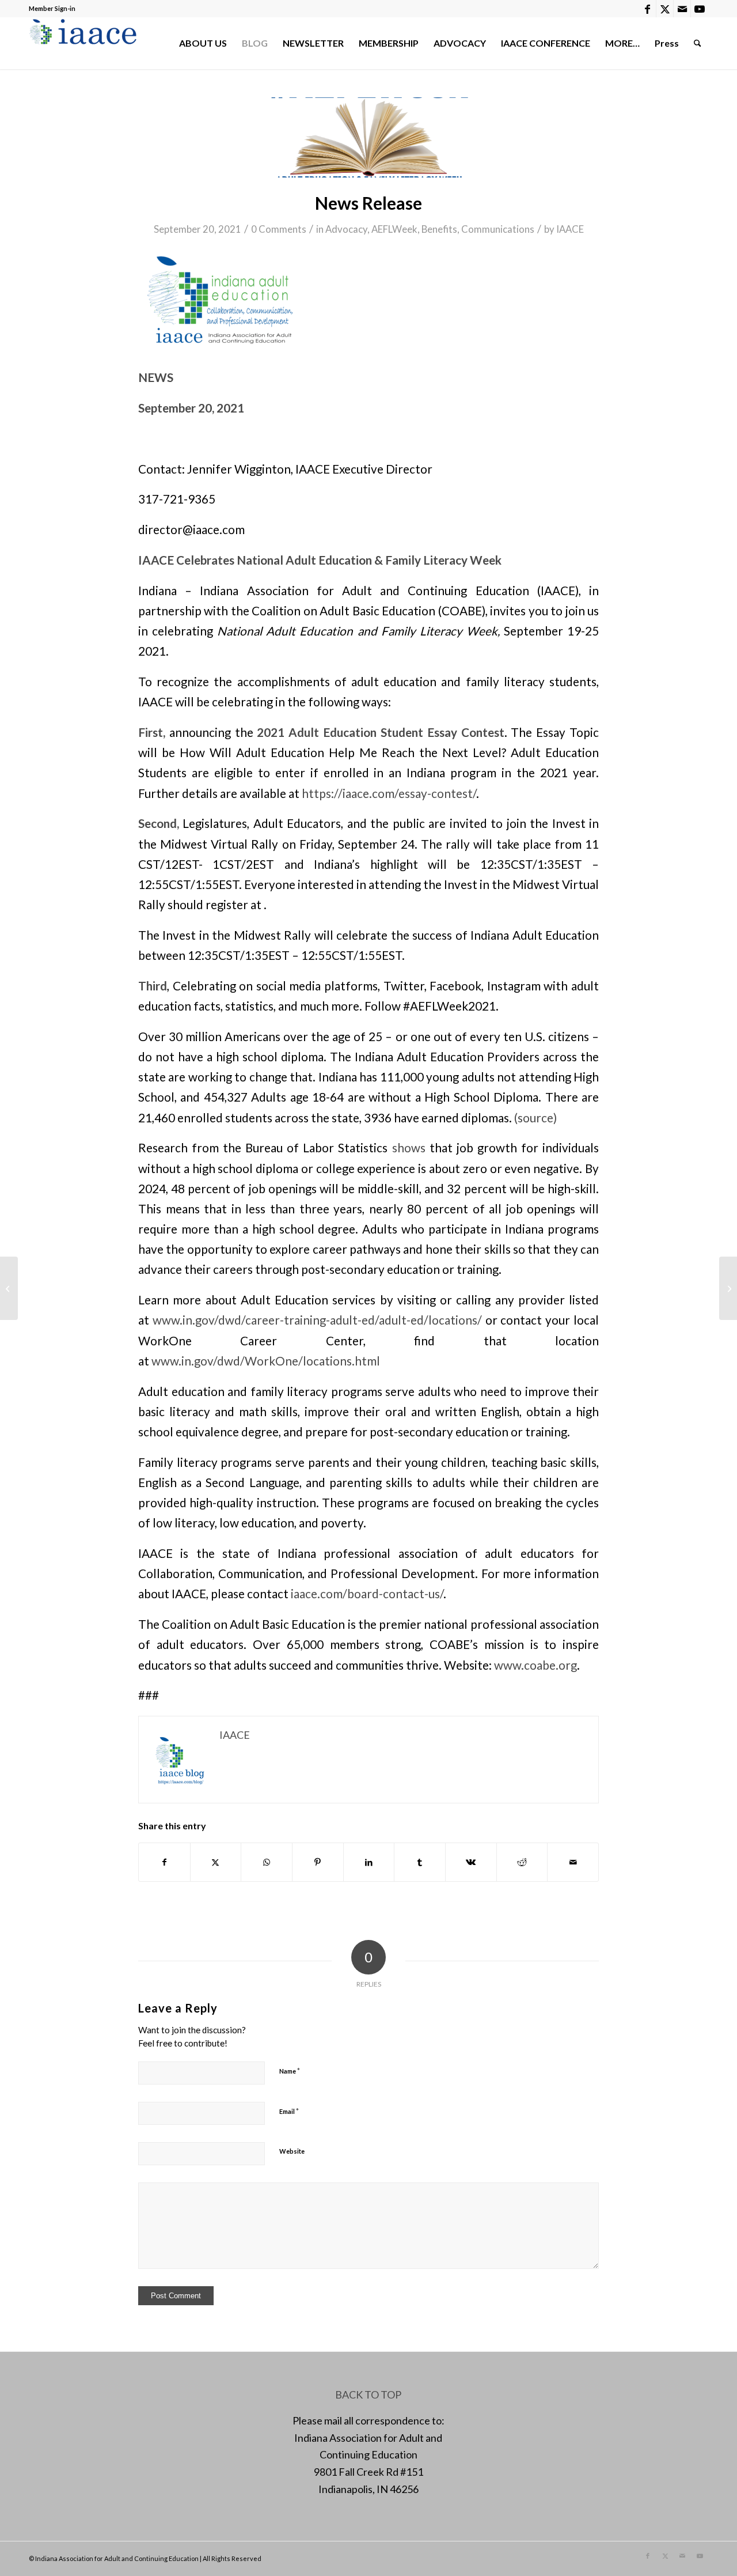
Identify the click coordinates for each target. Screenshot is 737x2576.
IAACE (570, 229)
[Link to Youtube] (700, 9)
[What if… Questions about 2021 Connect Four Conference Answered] (9, 1288)
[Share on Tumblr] (420, 1862)
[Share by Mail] (573, 1862)
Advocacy (346, 229)
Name (290, 2071)
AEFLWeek (394, 229)
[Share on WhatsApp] (267, 1862)
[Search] (698, 43)
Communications (498, 229)
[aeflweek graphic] (368, 137)
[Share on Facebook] (164, 1862)
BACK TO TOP (368, 2395)
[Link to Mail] (682, 9)
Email (289, 2111)
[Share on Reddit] (522, 1862)
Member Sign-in (52, 8)
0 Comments (279, 229)
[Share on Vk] (471, 1862)
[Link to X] (665, 9)
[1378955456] (86, 43)
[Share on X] (216, 1862)
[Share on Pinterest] (318, 1862)
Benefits (439, 229)
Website (292, 2151)
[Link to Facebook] (647, 9)
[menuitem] (203, 43)
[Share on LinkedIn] (369, 1862)
